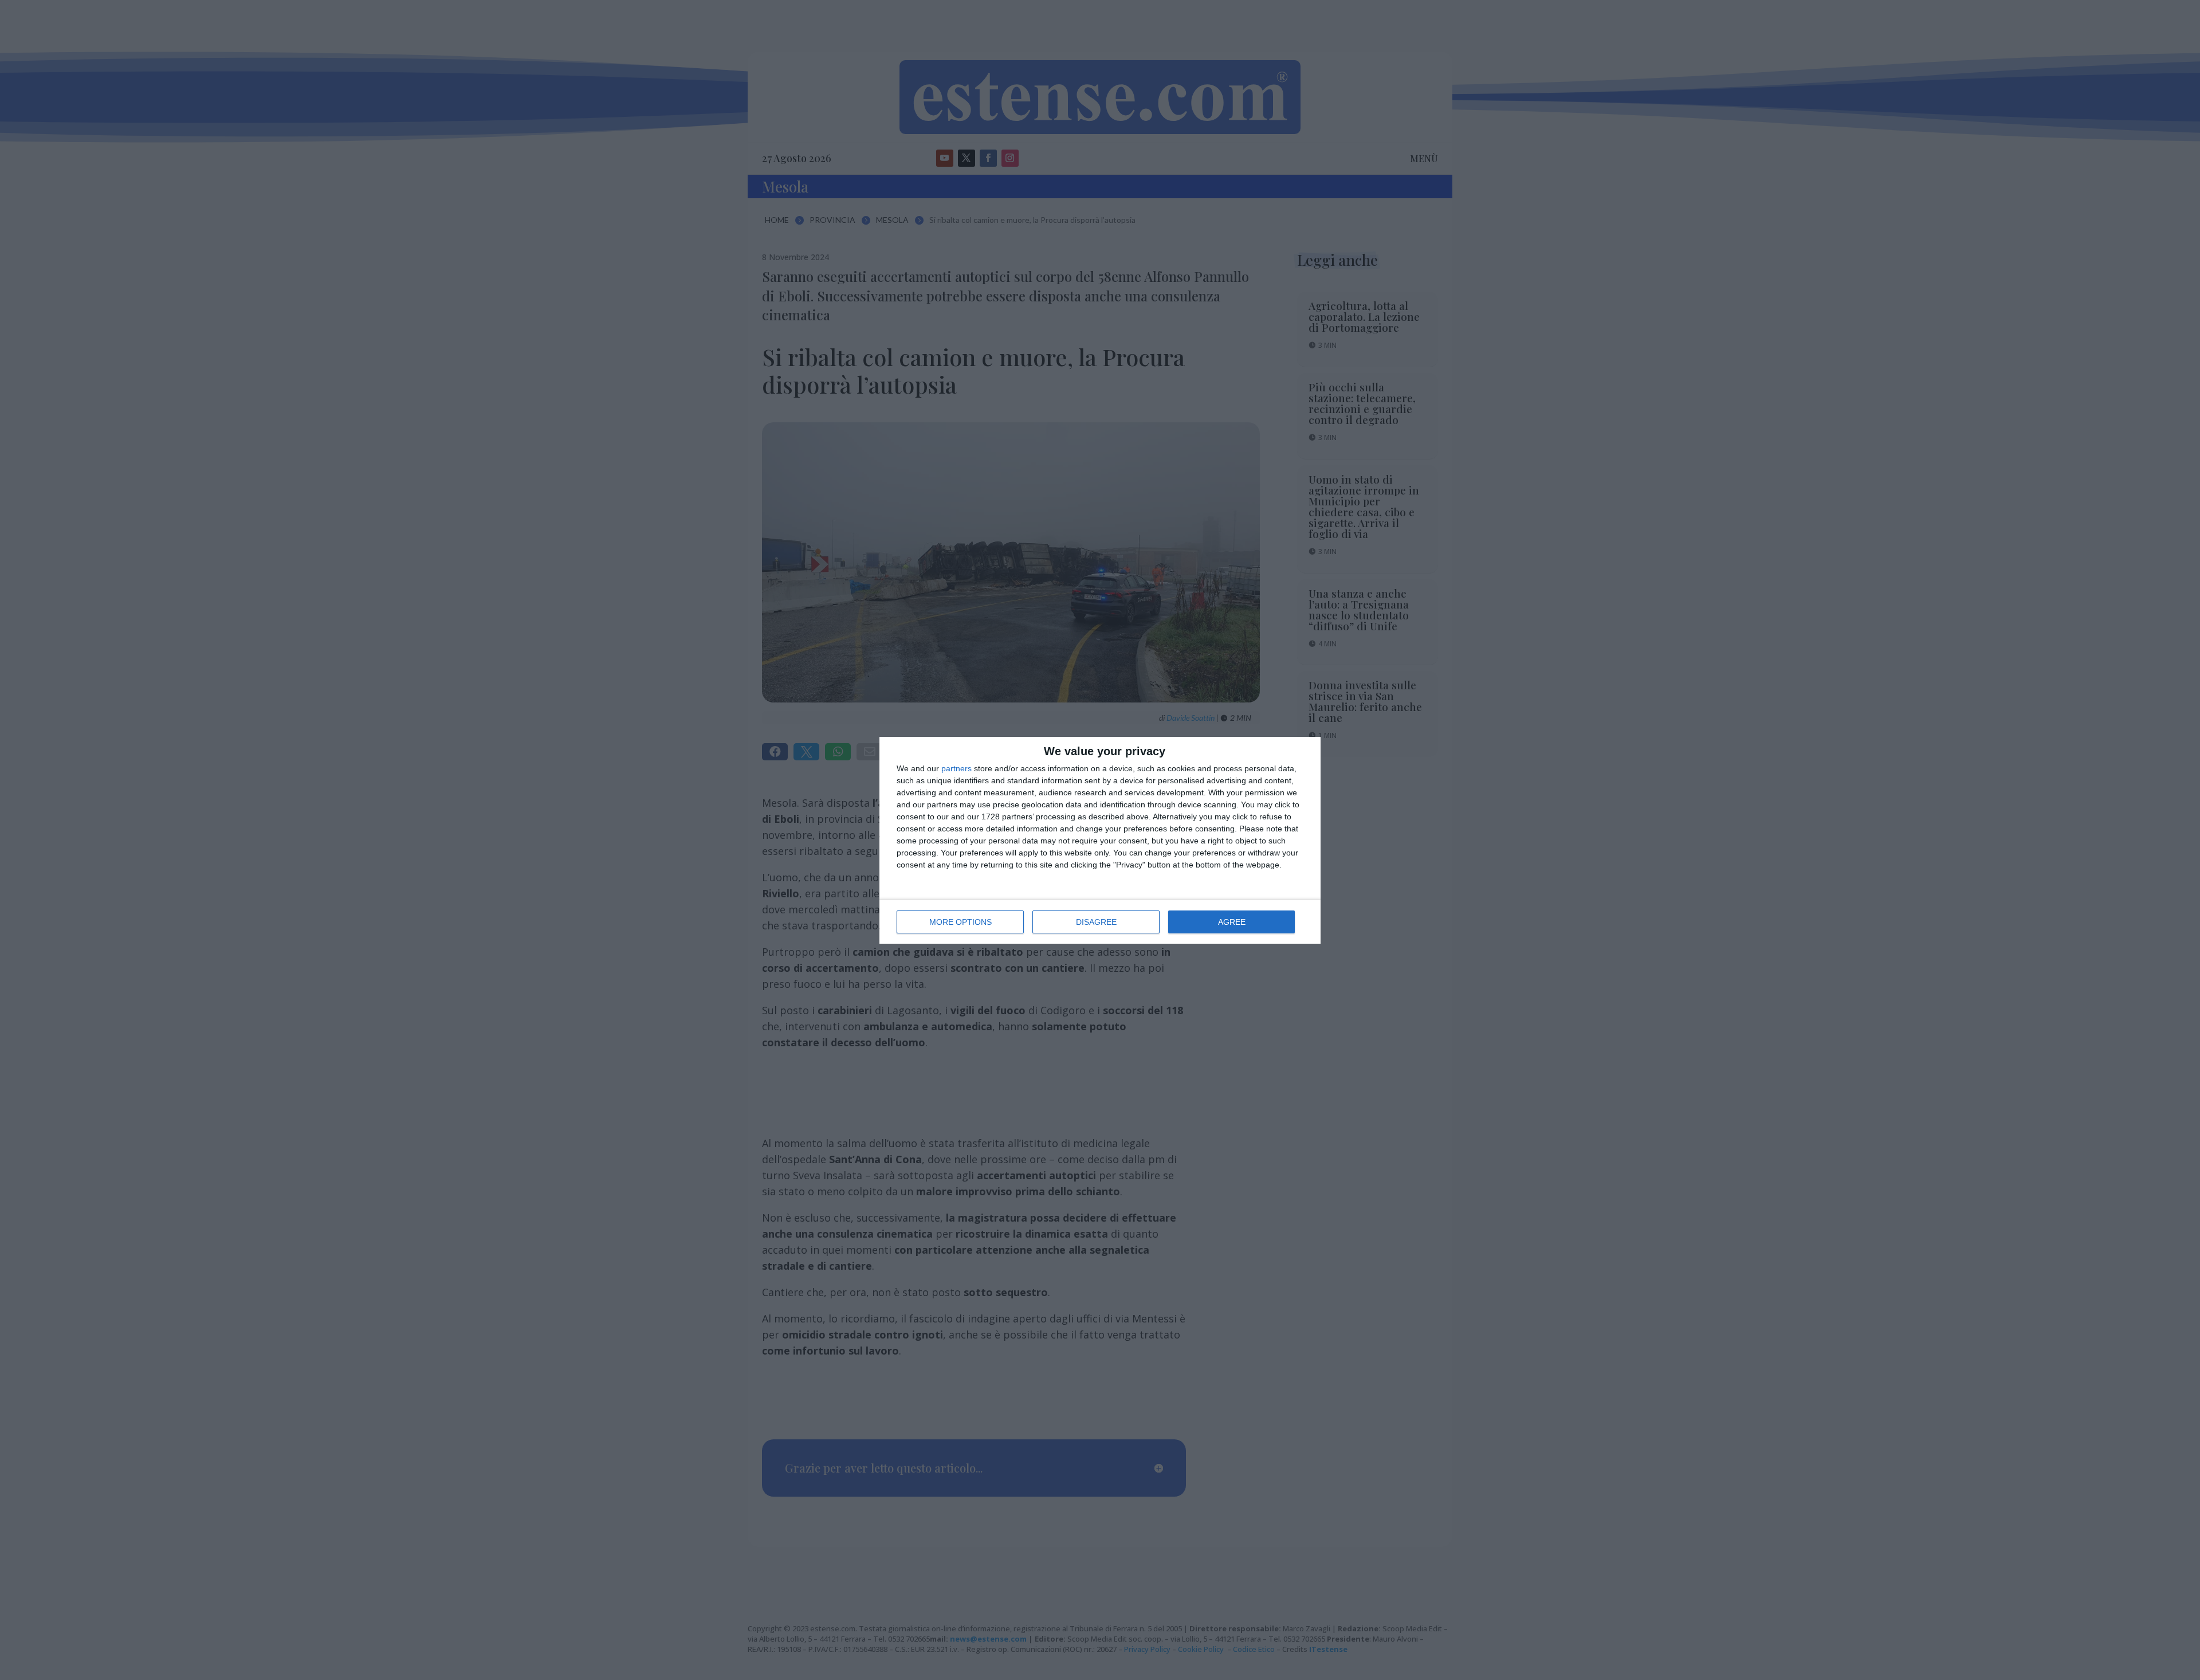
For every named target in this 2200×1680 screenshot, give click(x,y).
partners (956, 768)
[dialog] (1100, 840)
